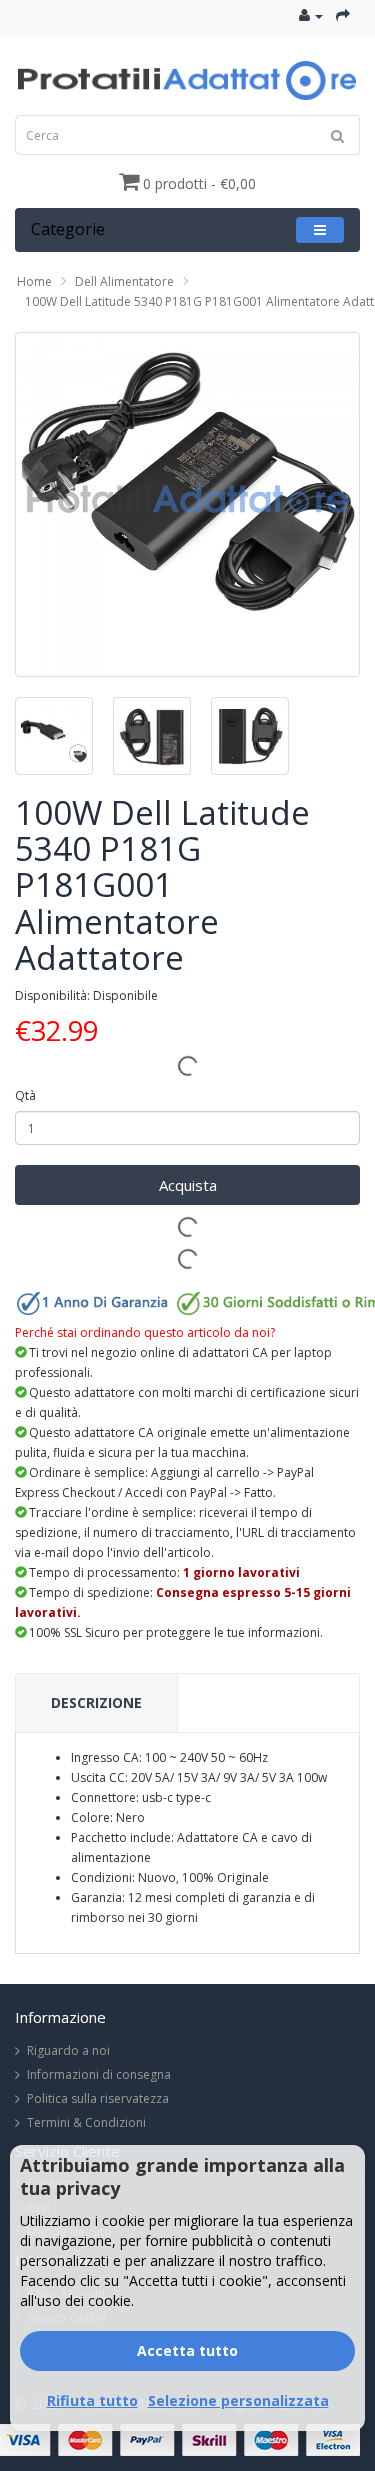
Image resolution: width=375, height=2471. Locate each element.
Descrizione (96, 1702)
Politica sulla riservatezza (98, 2098)
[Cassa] (343, 15)
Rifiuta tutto (92, 2400)
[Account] (311, 15)
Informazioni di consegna (99, 2074)
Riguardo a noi (68, 2050)
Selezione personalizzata (238, 2400)
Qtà (25, 1095)
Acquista (188, 1185)
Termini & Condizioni (86, 2122)
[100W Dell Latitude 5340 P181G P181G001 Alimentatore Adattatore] (187, 504)
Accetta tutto (187, 2350)
